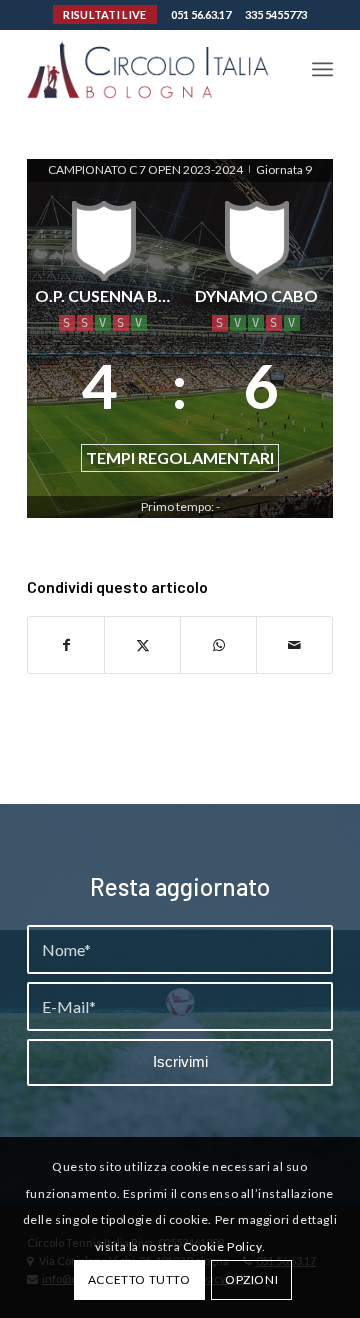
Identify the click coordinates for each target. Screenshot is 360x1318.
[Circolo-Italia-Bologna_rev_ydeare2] (149, 69)
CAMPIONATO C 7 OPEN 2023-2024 (146, 169)
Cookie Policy (222, 1246)
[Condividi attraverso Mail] (294, 645)
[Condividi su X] (142, 645)
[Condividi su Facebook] (66, 645)
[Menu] (322, 69)
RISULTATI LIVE (104, 14)
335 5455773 (276, 14)
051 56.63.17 (201, 14)
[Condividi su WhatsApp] (218, 645)
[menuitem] (322, 69)
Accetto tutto (139, 1279)
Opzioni (251, 1279)
